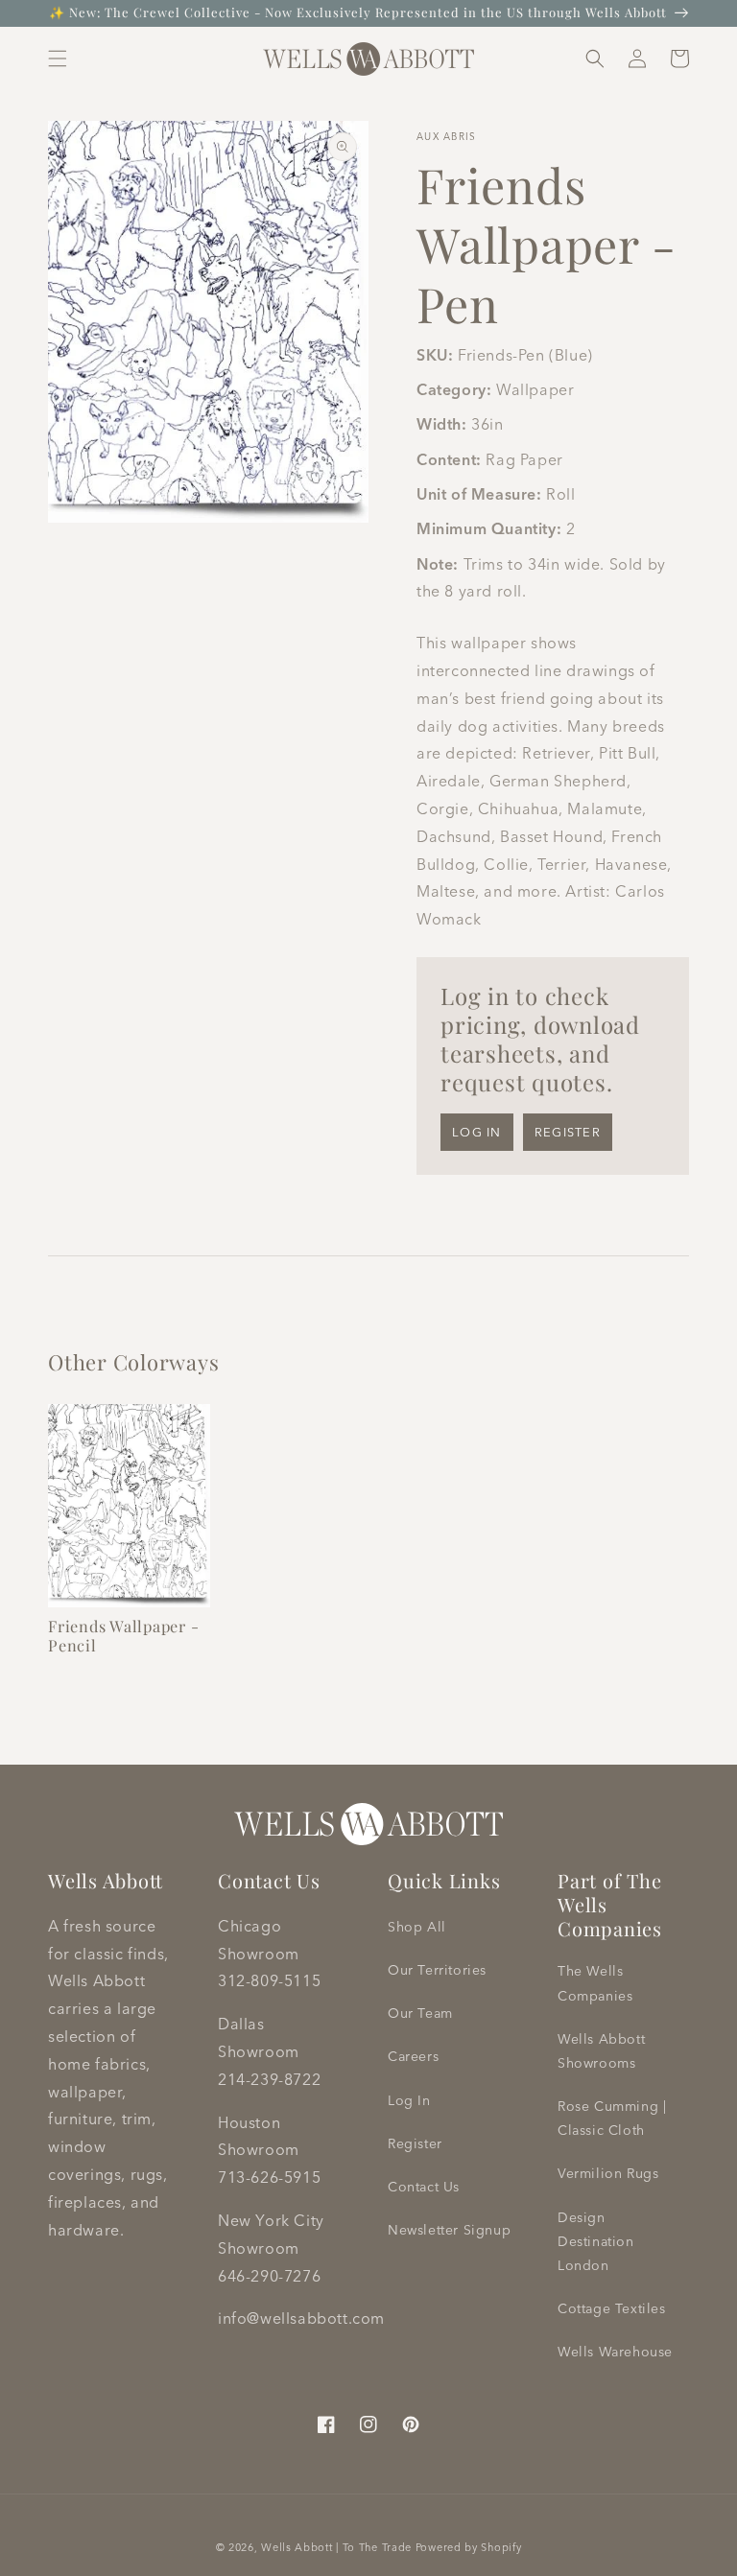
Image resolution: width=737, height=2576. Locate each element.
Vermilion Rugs (608, 2173)
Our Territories (437, 1970)
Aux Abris (447, 137)
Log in (477, 1132)
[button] (58, 59)
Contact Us (424, 2187)
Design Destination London (596, 2241)
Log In (409, 2100)
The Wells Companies (595, 1983)
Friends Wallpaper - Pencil (123, 1635)
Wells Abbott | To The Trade (336, 2547)
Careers (413, 2056)
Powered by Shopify (469, 2547)
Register (568, 1132)
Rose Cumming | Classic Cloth (612, 2118)
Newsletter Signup (449, 2230)
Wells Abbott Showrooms (601, 2051)
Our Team (420, 2013)
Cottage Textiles (612, 2308)
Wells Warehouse (615, 2352)
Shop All (417, 1927)
